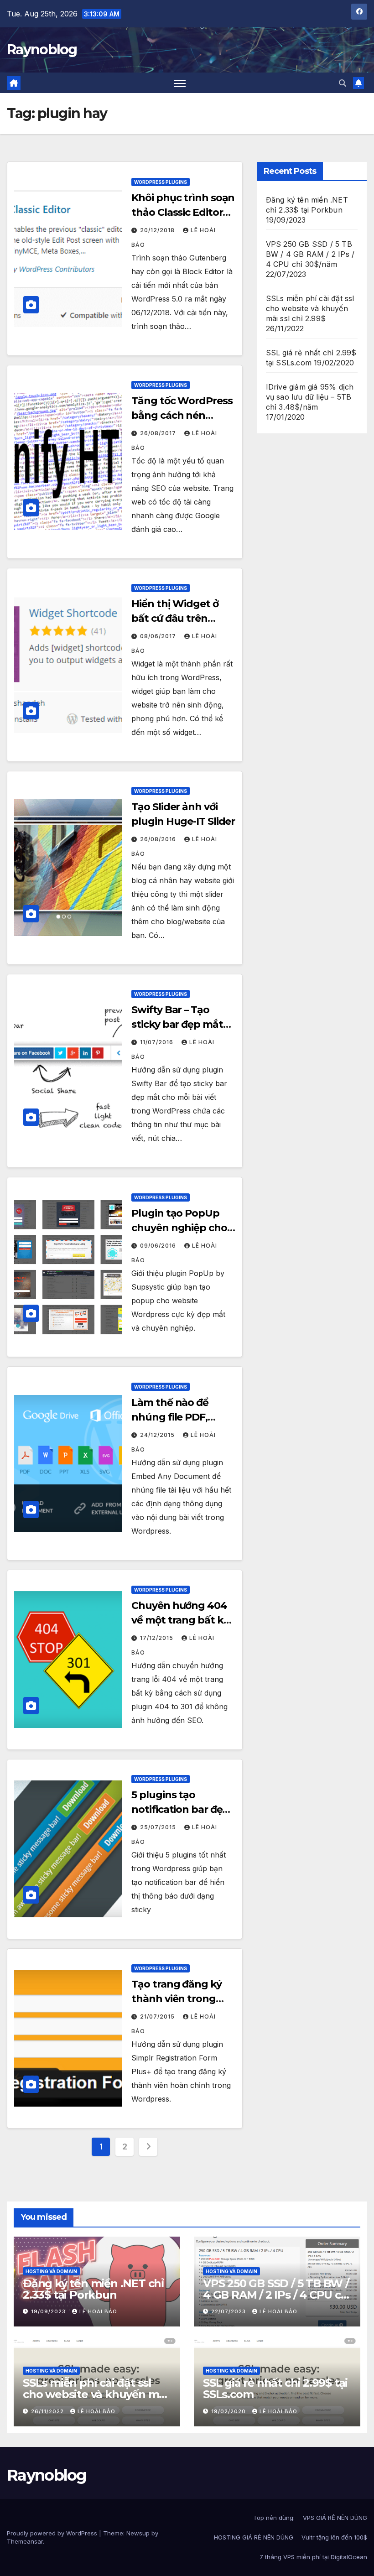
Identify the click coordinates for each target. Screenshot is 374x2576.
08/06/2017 (159, 636)
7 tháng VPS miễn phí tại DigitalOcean (313, 2557)
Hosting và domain (51, 2271)
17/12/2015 (158, 1638)
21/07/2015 (158, 2017)
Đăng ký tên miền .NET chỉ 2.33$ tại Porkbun (93, 2289)
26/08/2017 (159, 433)
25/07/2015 (159, 1827)
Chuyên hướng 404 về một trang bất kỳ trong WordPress (180, 1620)
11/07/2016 (158, 1042)
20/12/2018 (158, 230)
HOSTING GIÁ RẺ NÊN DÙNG (254, 2537)
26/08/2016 (159, 839)
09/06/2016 (159, 1246)
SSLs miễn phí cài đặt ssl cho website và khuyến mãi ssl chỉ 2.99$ (310, 308)
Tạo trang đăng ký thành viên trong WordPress (176, 1999)
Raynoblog (42, 49)
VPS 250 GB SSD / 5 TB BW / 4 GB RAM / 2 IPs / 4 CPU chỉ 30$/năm (310, 254)
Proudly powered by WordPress (53, 2533)
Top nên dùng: (274, 2518)
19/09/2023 (49, 2311)
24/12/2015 (158, 1435)
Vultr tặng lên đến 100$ (334, 2537)
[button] (343, 83)
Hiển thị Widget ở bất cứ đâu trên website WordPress (179, 618)
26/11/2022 (48, 2411)
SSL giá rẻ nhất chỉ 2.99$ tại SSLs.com (275, 2389)
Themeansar (25, 2541)
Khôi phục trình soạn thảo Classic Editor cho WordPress (183, 212)
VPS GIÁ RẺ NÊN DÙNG (335, 2518)
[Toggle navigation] (180, 83)
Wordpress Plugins (161, 182)
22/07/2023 (229, 2311)
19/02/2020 (229, 2411)
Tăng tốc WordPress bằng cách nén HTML (182, 415)
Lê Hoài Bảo (98, 2311)
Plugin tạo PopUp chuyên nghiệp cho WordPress (179, 1228)
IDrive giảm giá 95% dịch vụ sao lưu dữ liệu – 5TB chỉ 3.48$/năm (310, 397)
